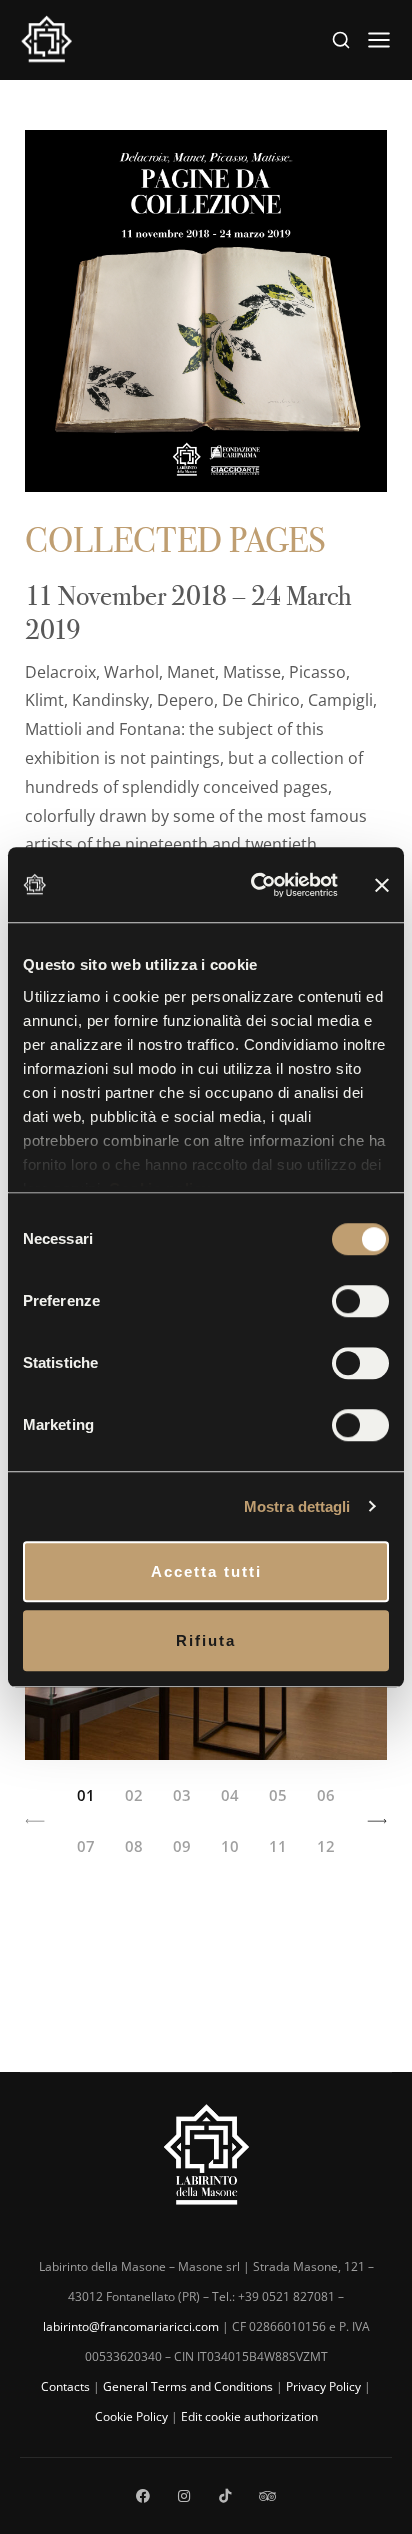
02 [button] (134, 1795)
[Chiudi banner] (382, 884)
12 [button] (326, 1846)
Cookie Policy (131, 2416)
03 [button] (182, 1795)
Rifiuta (206, 1640)
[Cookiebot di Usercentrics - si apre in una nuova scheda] (255, 885)
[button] (35, 1821)
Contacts (65, 2386)
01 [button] (86, 1795)
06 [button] (326, 1795)
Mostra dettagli (297, 1506)
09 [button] (182, 1846)
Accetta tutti (206, 1571)
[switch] (360, 1301)
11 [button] (278, 1846)
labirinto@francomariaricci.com (131, 2326)
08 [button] (134, 1846)
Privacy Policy (323, 2386)
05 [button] (278, 1795)
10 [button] (230, 1846)
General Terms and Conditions (188, 2386)
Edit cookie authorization (249, 2416)
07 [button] (86, 1846)
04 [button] (230, 1795)
